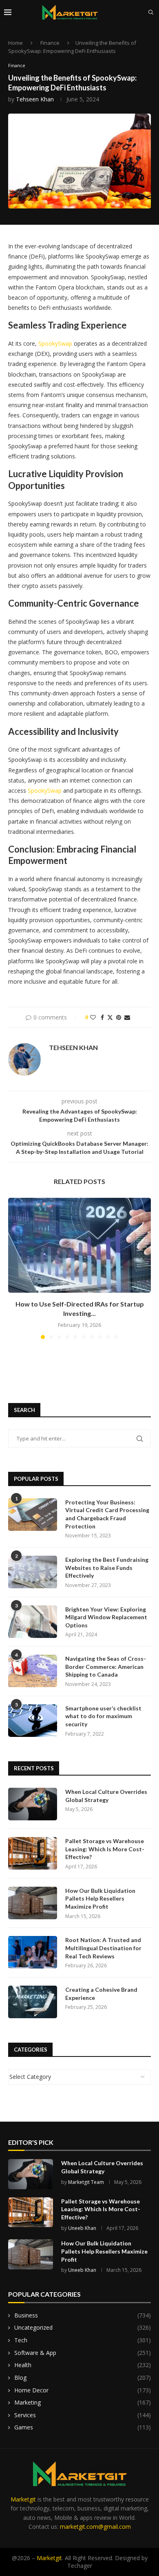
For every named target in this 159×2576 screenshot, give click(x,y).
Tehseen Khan (35, 99)
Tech (83, 2340)
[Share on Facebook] (102, 1017)
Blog (83, 2378)
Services (83, 2415)
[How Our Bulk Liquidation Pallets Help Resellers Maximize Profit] (33, 1903)
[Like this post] (93, 1017)
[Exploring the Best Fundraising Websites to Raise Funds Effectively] (33, 1572)
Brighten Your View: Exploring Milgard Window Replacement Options (106, 1617)
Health (83, 2365)
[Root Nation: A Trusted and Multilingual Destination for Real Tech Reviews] (33, 1952)
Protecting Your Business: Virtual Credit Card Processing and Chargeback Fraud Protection (107, 1514)
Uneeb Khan (82, 2228)
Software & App (83, 2353)
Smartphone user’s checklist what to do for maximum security (103, 1716)
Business (83, 2315)
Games (83, 2427)
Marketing (83, 2402)
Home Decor (83, 2390)
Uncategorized (83, 2327)
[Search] (151, 12)
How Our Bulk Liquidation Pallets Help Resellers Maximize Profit (100, 1899)
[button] (15, 1268)
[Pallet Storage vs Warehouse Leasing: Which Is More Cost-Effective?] (33, 1853)
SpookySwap (55, 343)
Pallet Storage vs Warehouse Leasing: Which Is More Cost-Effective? (105, 1849)
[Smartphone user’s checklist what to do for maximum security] (33, 1721)
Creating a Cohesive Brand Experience (101, 1994)
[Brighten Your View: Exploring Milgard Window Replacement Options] (33, 1622)
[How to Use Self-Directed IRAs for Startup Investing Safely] (79, 1245)
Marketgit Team (86, 2182)
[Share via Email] (127, 1017)
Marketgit (23, 2499)
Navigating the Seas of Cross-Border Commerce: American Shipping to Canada (106, 1666)
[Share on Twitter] (110, 1017)
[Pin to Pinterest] (119, 1017)
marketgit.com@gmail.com (95, 2527)
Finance (50, 43)
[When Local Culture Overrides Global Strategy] (33, 1804)
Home (15, 43)
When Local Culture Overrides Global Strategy (106, 1796)
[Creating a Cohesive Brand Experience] (33, 2002)
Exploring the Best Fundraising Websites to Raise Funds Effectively (107, 1568)
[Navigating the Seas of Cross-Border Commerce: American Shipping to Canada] (33, 1671)
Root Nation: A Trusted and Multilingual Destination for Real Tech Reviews (103, 1948)
